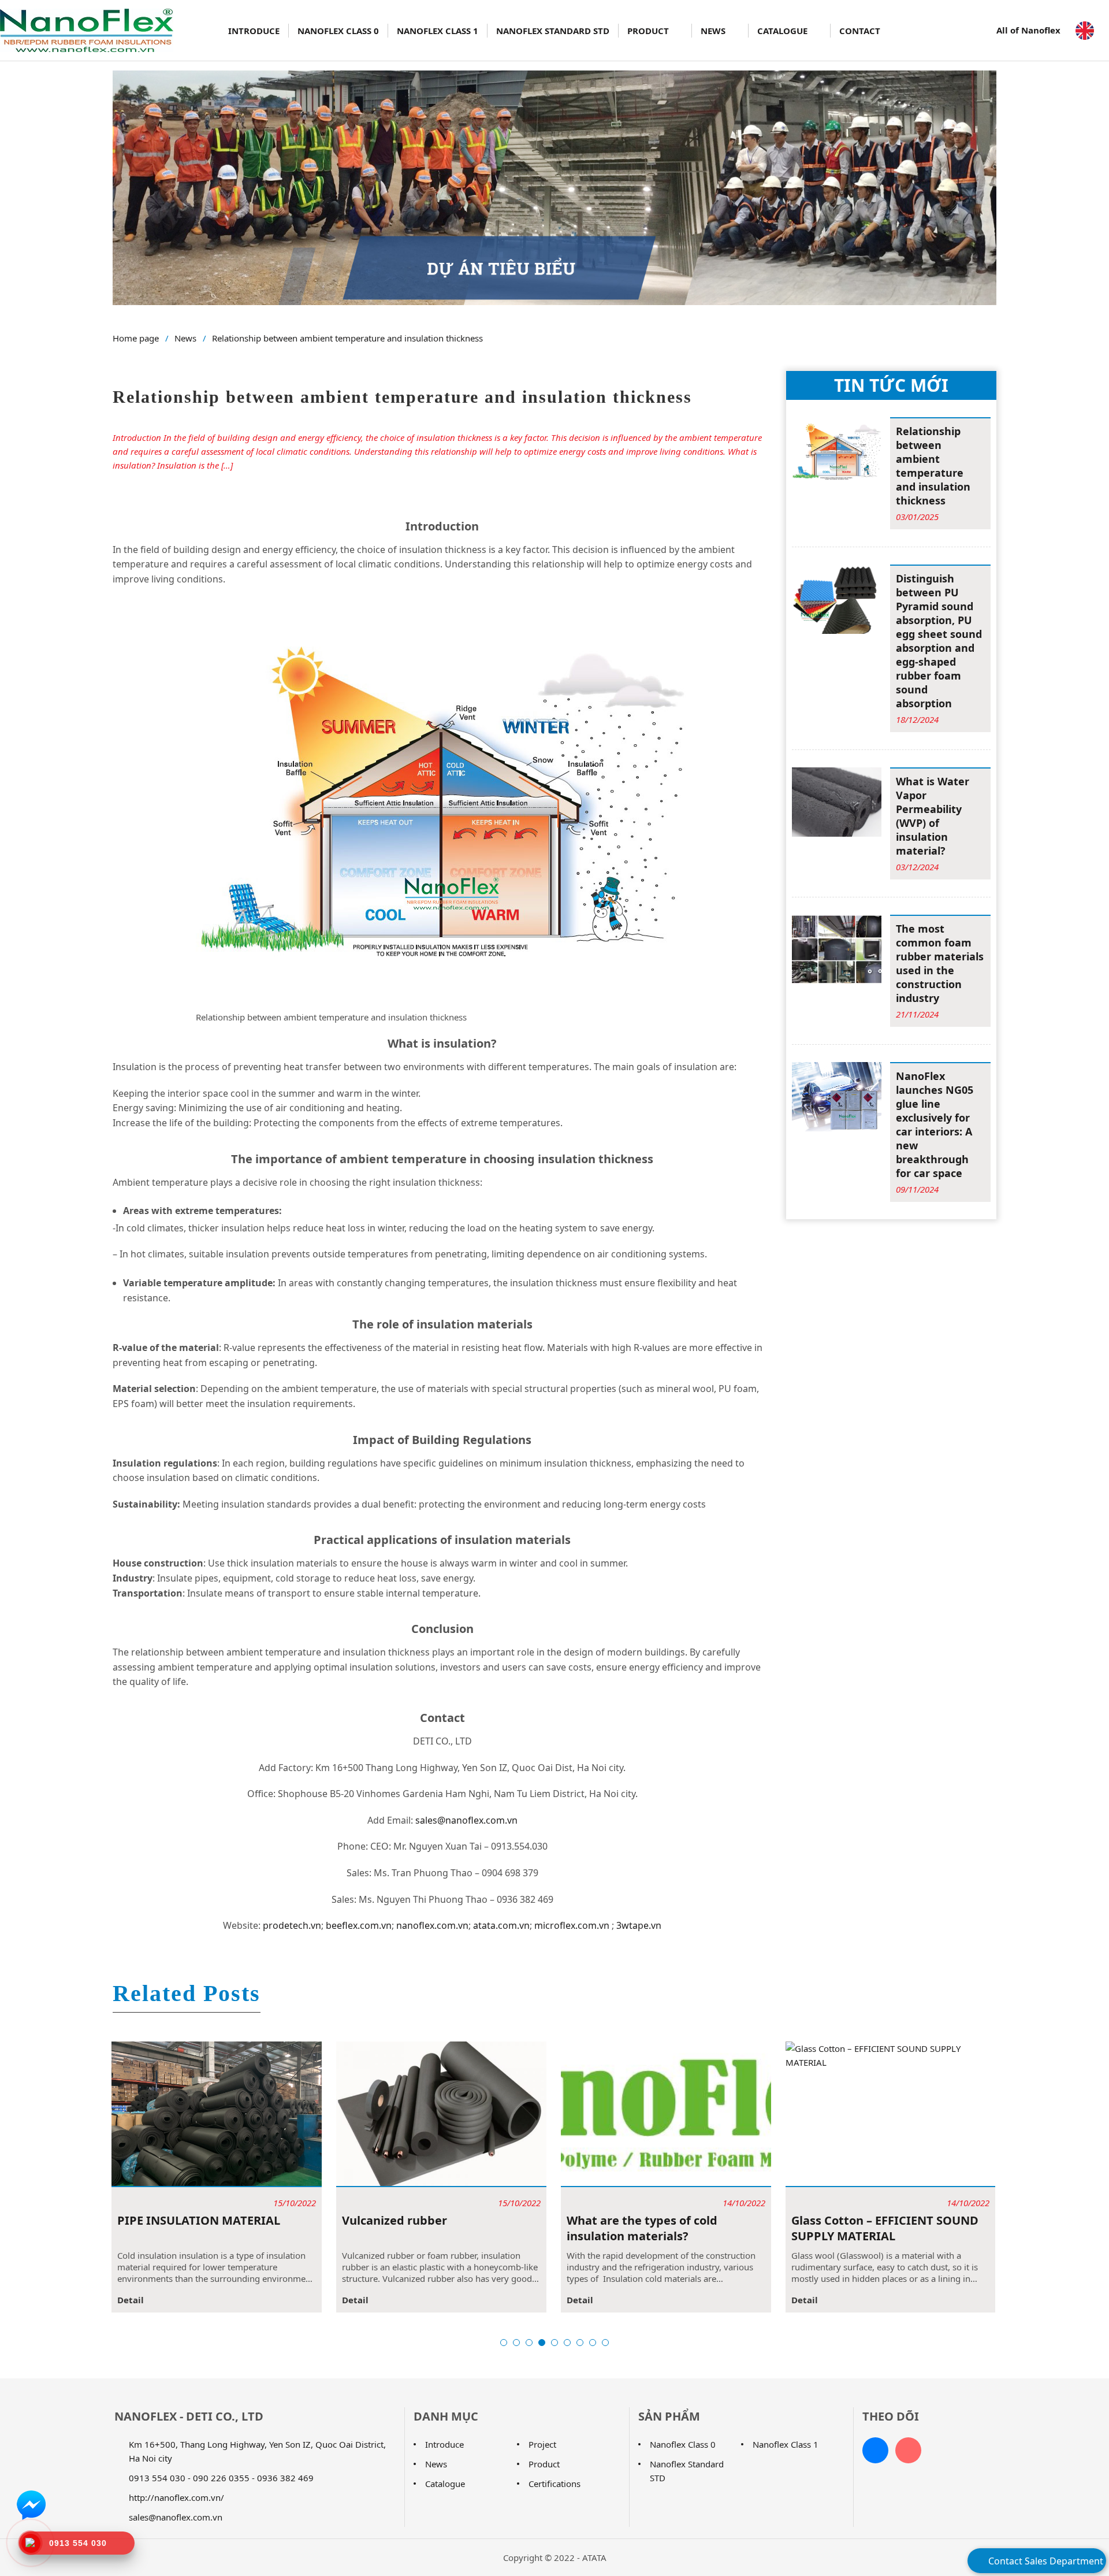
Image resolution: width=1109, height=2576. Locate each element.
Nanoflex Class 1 (438, 31)
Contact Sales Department (1045, 2561)
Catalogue (784, 31)
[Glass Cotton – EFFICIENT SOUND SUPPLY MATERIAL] (728, 2114)
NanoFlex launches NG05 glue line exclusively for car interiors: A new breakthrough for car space (935, 1124)
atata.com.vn (501, 1925)
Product (649, 31)
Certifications (554, 2484)
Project (542, 2444)
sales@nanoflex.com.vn (466, 1820)
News (714, 31)
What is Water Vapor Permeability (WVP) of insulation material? (933, 816)
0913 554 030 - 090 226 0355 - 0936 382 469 (221, 2478)
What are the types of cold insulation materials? (480, 2228)
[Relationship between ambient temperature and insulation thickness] (837, 451)
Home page (136, 338)
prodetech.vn (292, 1925)
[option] (279, 2177)
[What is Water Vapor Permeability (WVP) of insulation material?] (837, 801)
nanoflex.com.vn (432, 1925)
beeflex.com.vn (359, 1925)
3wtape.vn (638, 1925)
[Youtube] (908, 2450)
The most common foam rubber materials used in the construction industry (940, 963)
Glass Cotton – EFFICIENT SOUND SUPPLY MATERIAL (723, 2228)
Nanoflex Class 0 (338, 31)
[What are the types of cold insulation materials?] (504, 2114)
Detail (193, 2300)
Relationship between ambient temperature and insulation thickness (347, 338)
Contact (860, 31)
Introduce (254, 31)
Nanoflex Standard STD (553, 31)
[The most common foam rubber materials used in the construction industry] (837, 948)
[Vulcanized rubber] (279, 2114)
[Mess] (31, 2504)
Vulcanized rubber (232, 2220)
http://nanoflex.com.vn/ (176, 2497)
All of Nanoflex (1030, 30)
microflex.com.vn (572, 1925)
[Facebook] (875, 2450)
